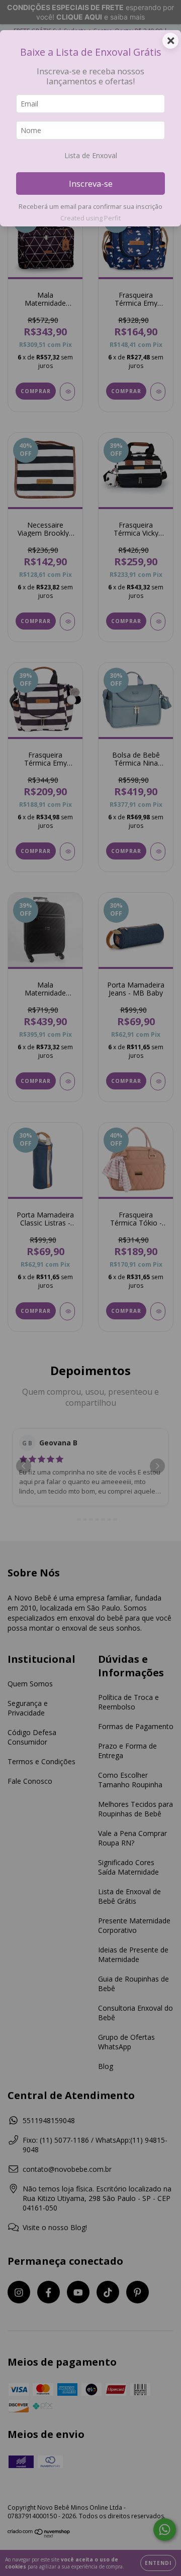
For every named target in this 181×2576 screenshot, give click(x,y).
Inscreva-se (91, 183)
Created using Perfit (90, 218)
